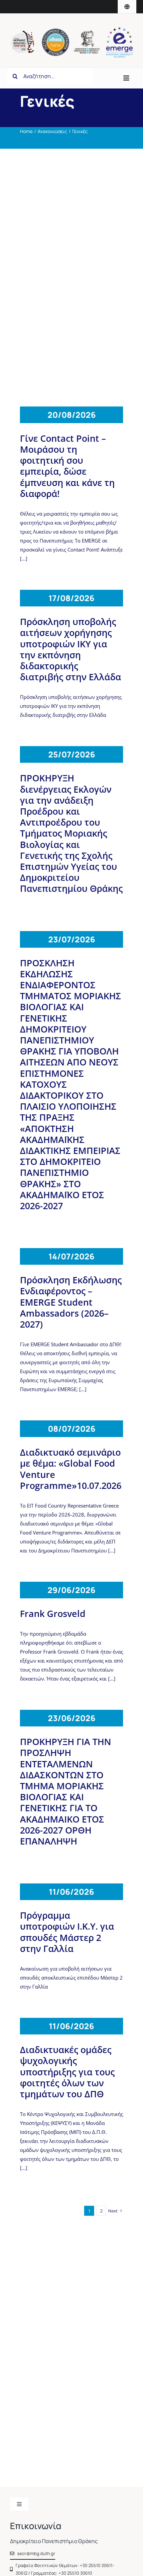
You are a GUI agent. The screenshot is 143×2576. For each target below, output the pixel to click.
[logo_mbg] (23, 33)
